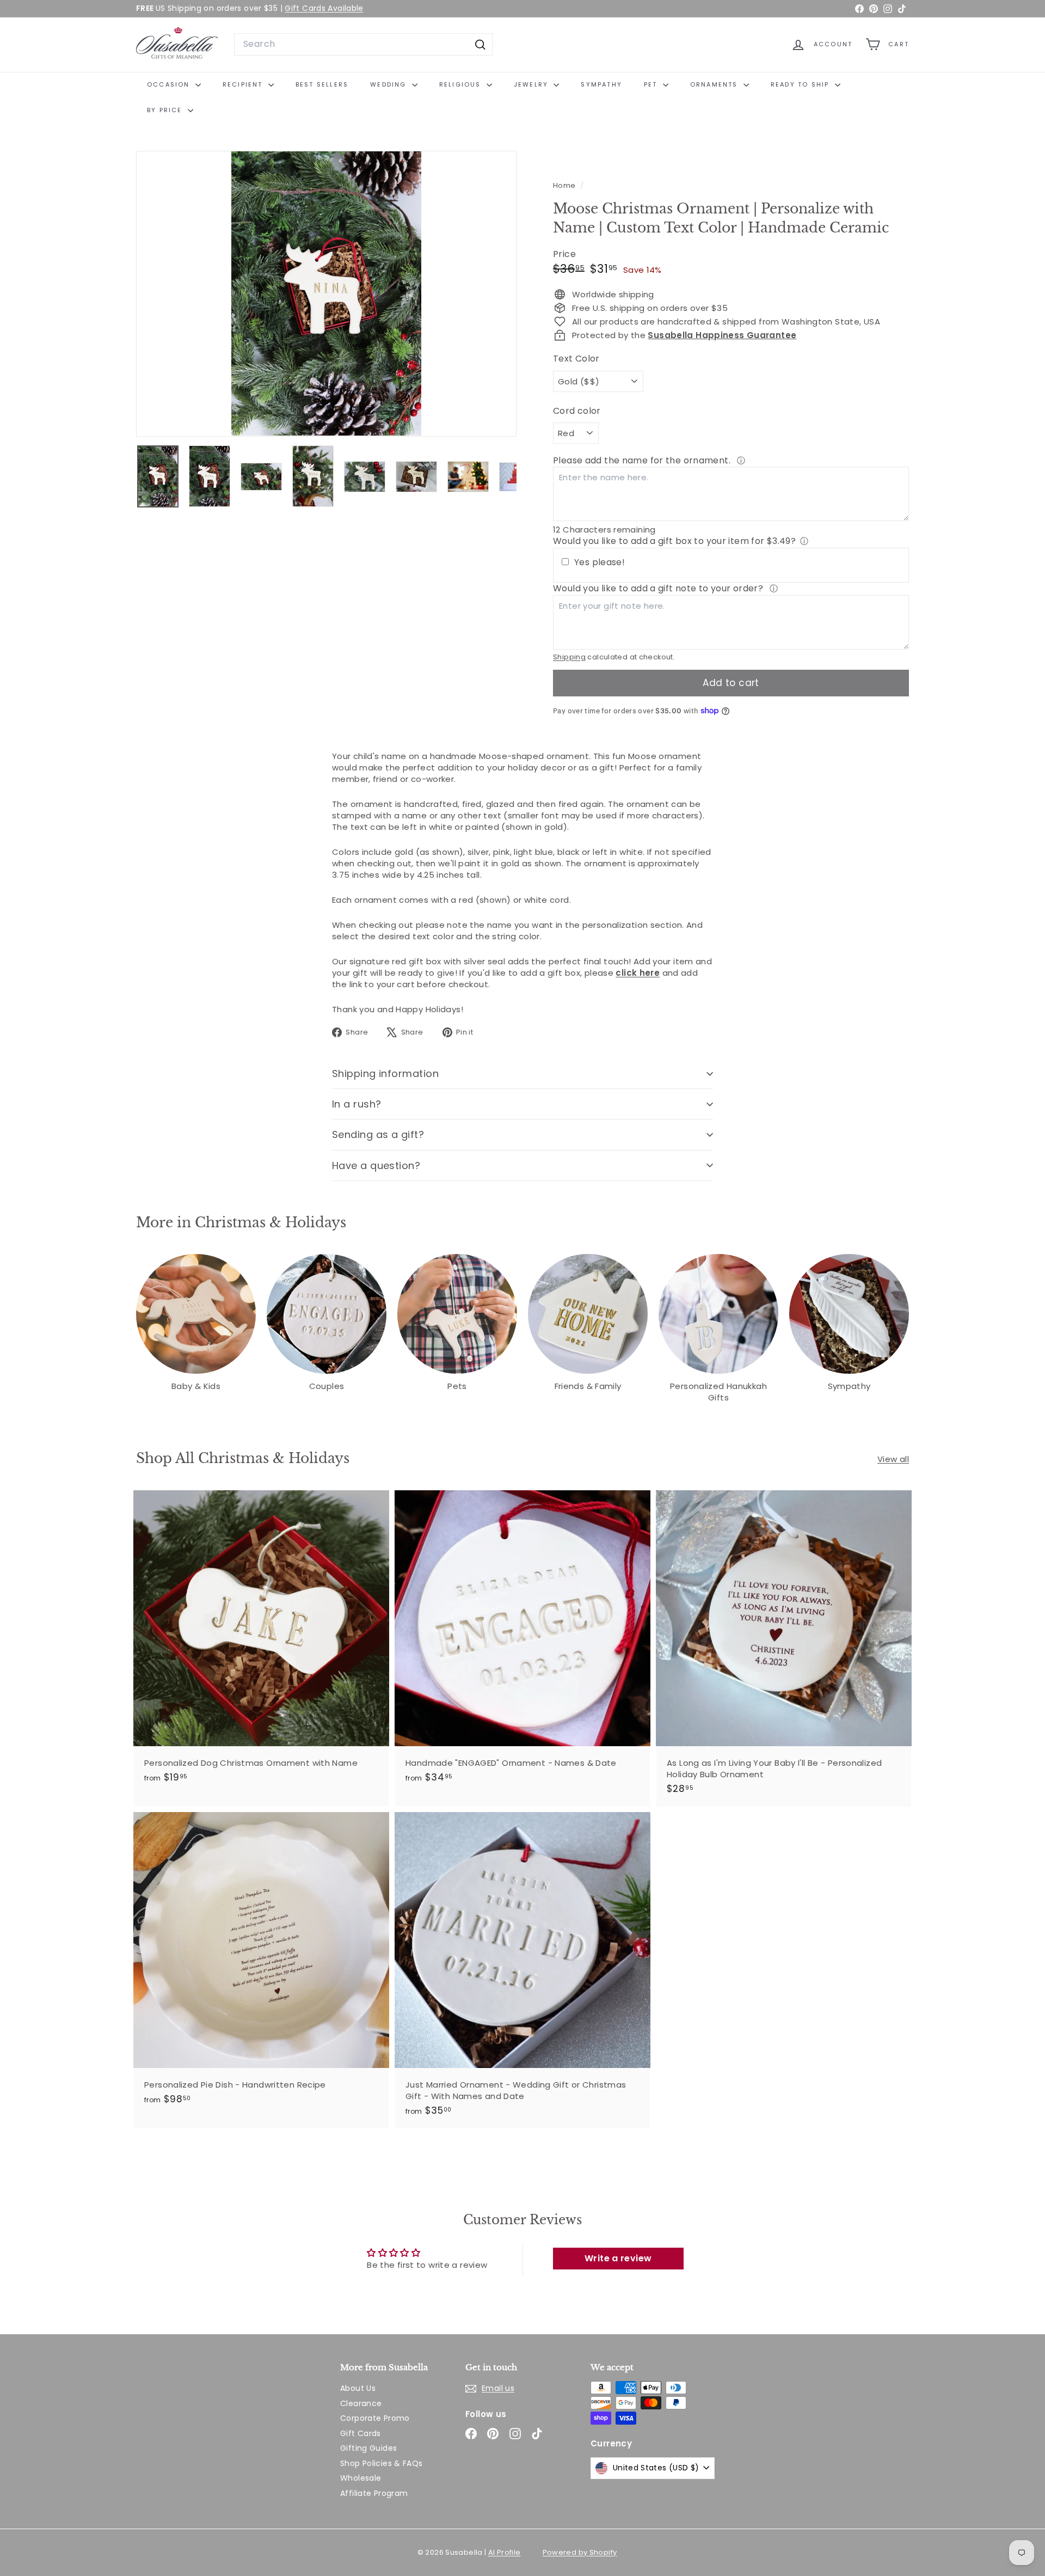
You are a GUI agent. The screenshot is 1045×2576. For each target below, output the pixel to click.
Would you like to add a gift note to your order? (659, 588)
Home (565, 185)
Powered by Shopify (580, 2552)
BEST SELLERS (322, 84)
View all (893, 1459)
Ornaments (715, 84)
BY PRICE (166, 110)
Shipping (569, 657)
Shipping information (385, 1073)
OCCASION (170, 84)
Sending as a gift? (378, 1134)
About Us (358, 2388)
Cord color (577, 411)
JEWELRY (533, 84)
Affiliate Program (374, 2493)
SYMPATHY (601, 84)
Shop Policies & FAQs (382, 2463)
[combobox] (363, 44)
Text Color (576, 359)
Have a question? (376, 1165)
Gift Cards (361, 2433)
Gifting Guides (368, 2448)
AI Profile (505, 2552)
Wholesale (361, 2478)
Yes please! (600, 562)
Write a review (618, 2258)
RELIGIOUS (462, 84)
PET (652, 84)
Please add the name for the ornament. (643, 460)
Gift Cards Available (324, 8)
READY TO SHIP (801, 84)
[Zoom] (326, 294)
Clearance (361, 2403)
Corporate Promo (375, 2418)
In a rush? (357, 1104)
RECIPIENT (244, 84)
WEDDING (390, 84)
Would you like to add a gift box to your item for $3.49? (674, 541)
